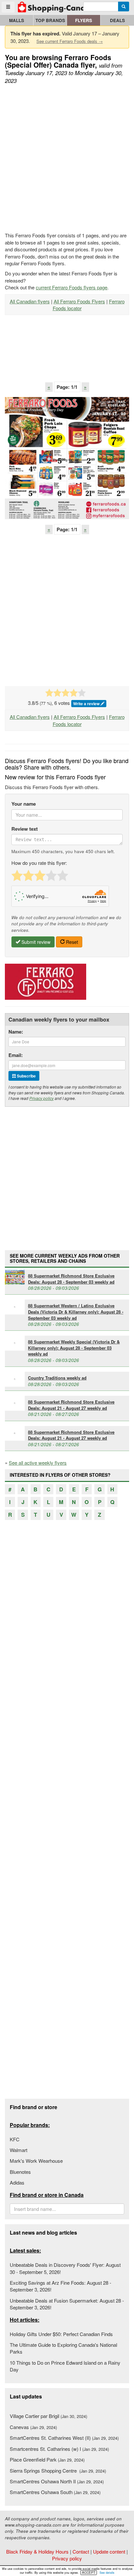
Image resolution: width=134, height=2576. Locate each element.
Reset (71, 942)
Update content (109, 2551)
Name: (16, 1032)
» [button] (85, 387)
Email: (16, 1055)
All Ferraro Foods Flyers (79, 301)
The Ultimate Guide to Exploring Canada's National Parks (63, 2348)
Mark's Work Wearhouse (36, 2161)
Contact (81, 2551)
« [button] (49, 387)
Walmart (19, 2150)
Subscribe (26, 1076)
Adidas (17, 2182)
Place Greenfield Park (47, 2459)
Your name (24, 804)
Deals (117, 20)
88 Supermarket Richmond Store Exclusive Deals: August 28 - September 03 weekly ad (71, 1279)
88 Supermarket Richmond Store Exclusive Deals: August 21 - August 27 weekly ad (71, 1405)
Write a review (87, 704)
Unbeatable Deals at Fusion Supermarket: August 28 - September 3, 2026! (67, 2304)
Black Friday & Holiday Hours (37, 2551)
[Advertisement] (67, 159)
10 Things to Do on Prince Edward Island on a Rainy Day (65, 2366)
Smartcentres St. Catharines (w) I (59, 2449)
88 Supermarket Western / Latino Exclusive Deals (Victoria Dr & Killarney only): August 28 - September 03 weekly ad (76, 1312)
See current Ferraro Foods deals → (70, 41)
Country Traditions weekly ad (57, 1378)
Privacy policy (41, 1098)
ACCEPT (89, 2572)
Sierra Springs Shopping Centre (58, 2470)
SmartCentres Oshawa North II (57, 2481)
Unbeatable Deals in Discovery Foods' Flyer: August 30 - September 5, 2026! (65, 2268)
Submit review (35, 942)
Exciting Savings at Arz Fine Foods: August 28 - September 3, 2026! (60, 2286)
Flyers (84, 20)
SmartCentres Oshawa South (55, 2492)
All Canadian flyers (30, 301)
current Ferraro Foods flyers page (72, 287)
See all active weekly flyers (38, 1463)
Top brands (50, 20)
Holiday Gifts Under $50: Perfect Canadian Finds (61, 2334)
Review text (25, 829)
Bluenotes (20, 2172)
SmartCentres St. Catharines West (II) (64, 2438)
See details (107, 2573)
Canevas (33, 2427)
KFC (15, 2139)
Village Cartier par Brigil (48, 2416)
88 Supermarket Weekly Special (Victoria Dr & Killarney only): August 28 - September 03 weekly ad (74, 1348)
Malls (17, 20)
